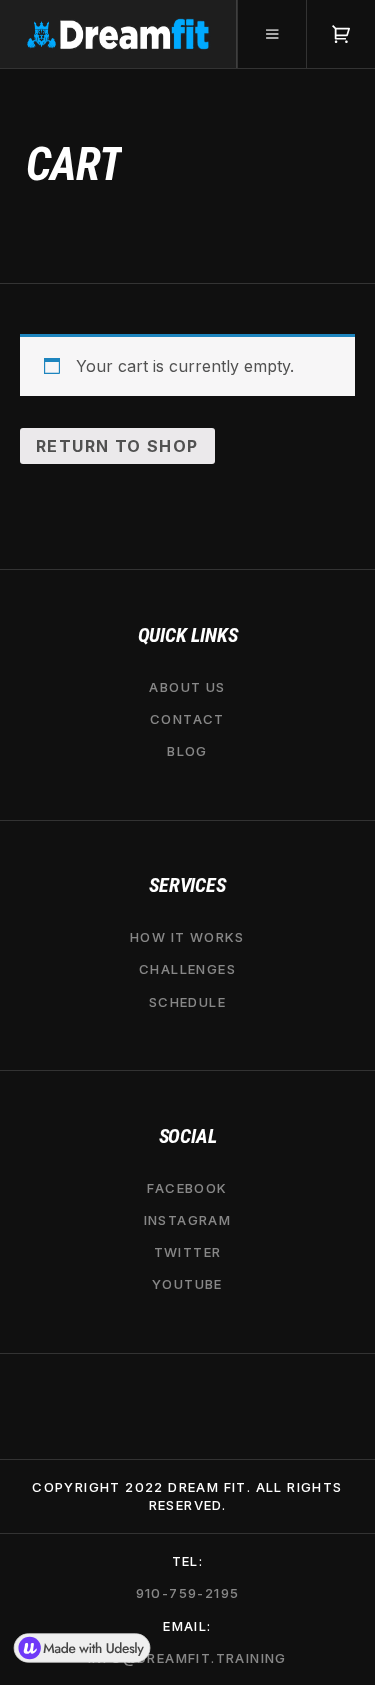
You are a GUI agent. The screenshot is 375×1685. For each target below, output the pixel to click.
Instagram (188, 1220)
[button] (271, 34)
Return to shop (117, 446)
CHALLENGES (187, 969)
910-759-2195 (188, 1593)
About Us (187, 686)
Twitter (188, 1252)
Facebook (187, 1187)
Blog (187, 751)
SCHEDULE (187, 1001)
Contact (187, 718)
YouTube (187, 1284)
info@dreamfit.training (187, 1658)
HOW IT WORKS (187, 937)
